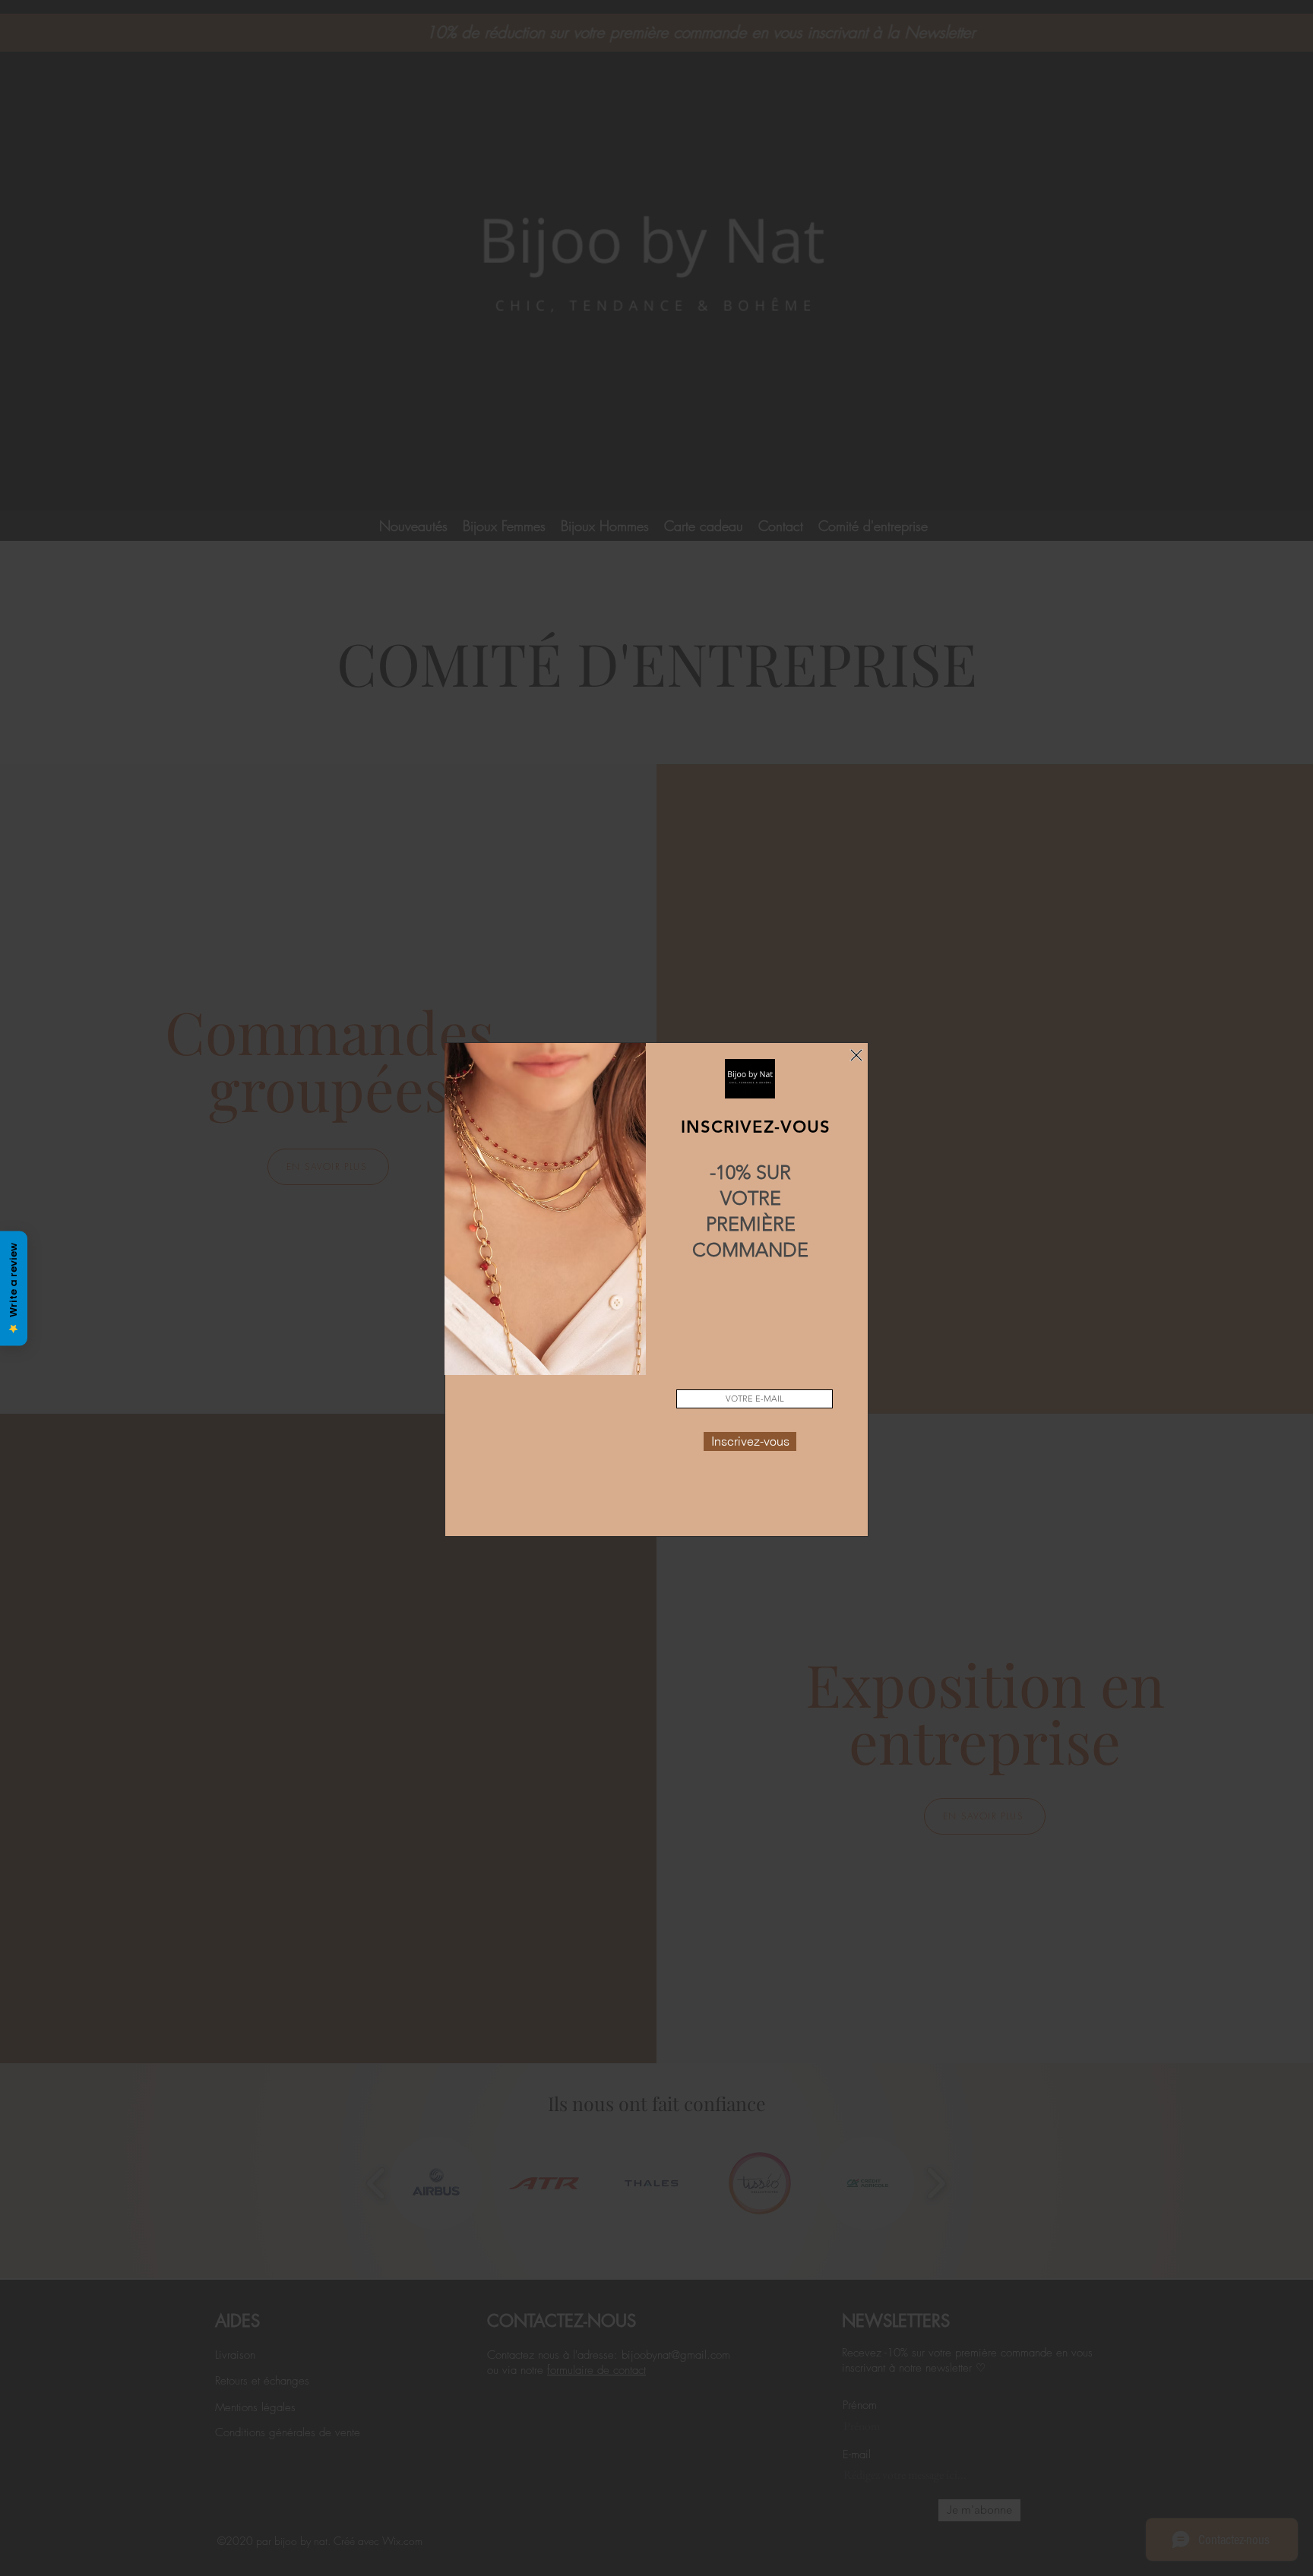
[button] (856, 1055)
